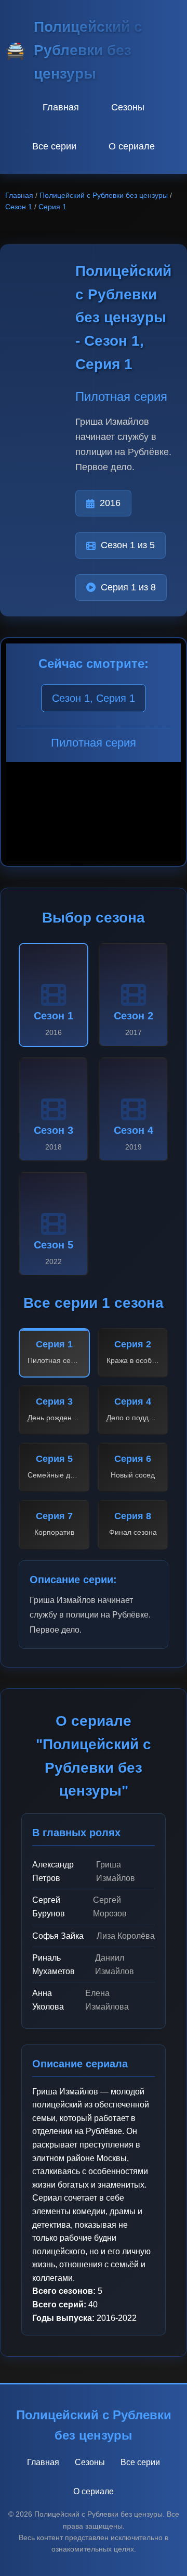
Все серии (54, 146)
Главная (61, 107)
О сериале (132, 146)
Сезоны (128, 107)
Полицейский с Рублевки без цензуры (104, 195)
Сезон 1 (19, 207)
